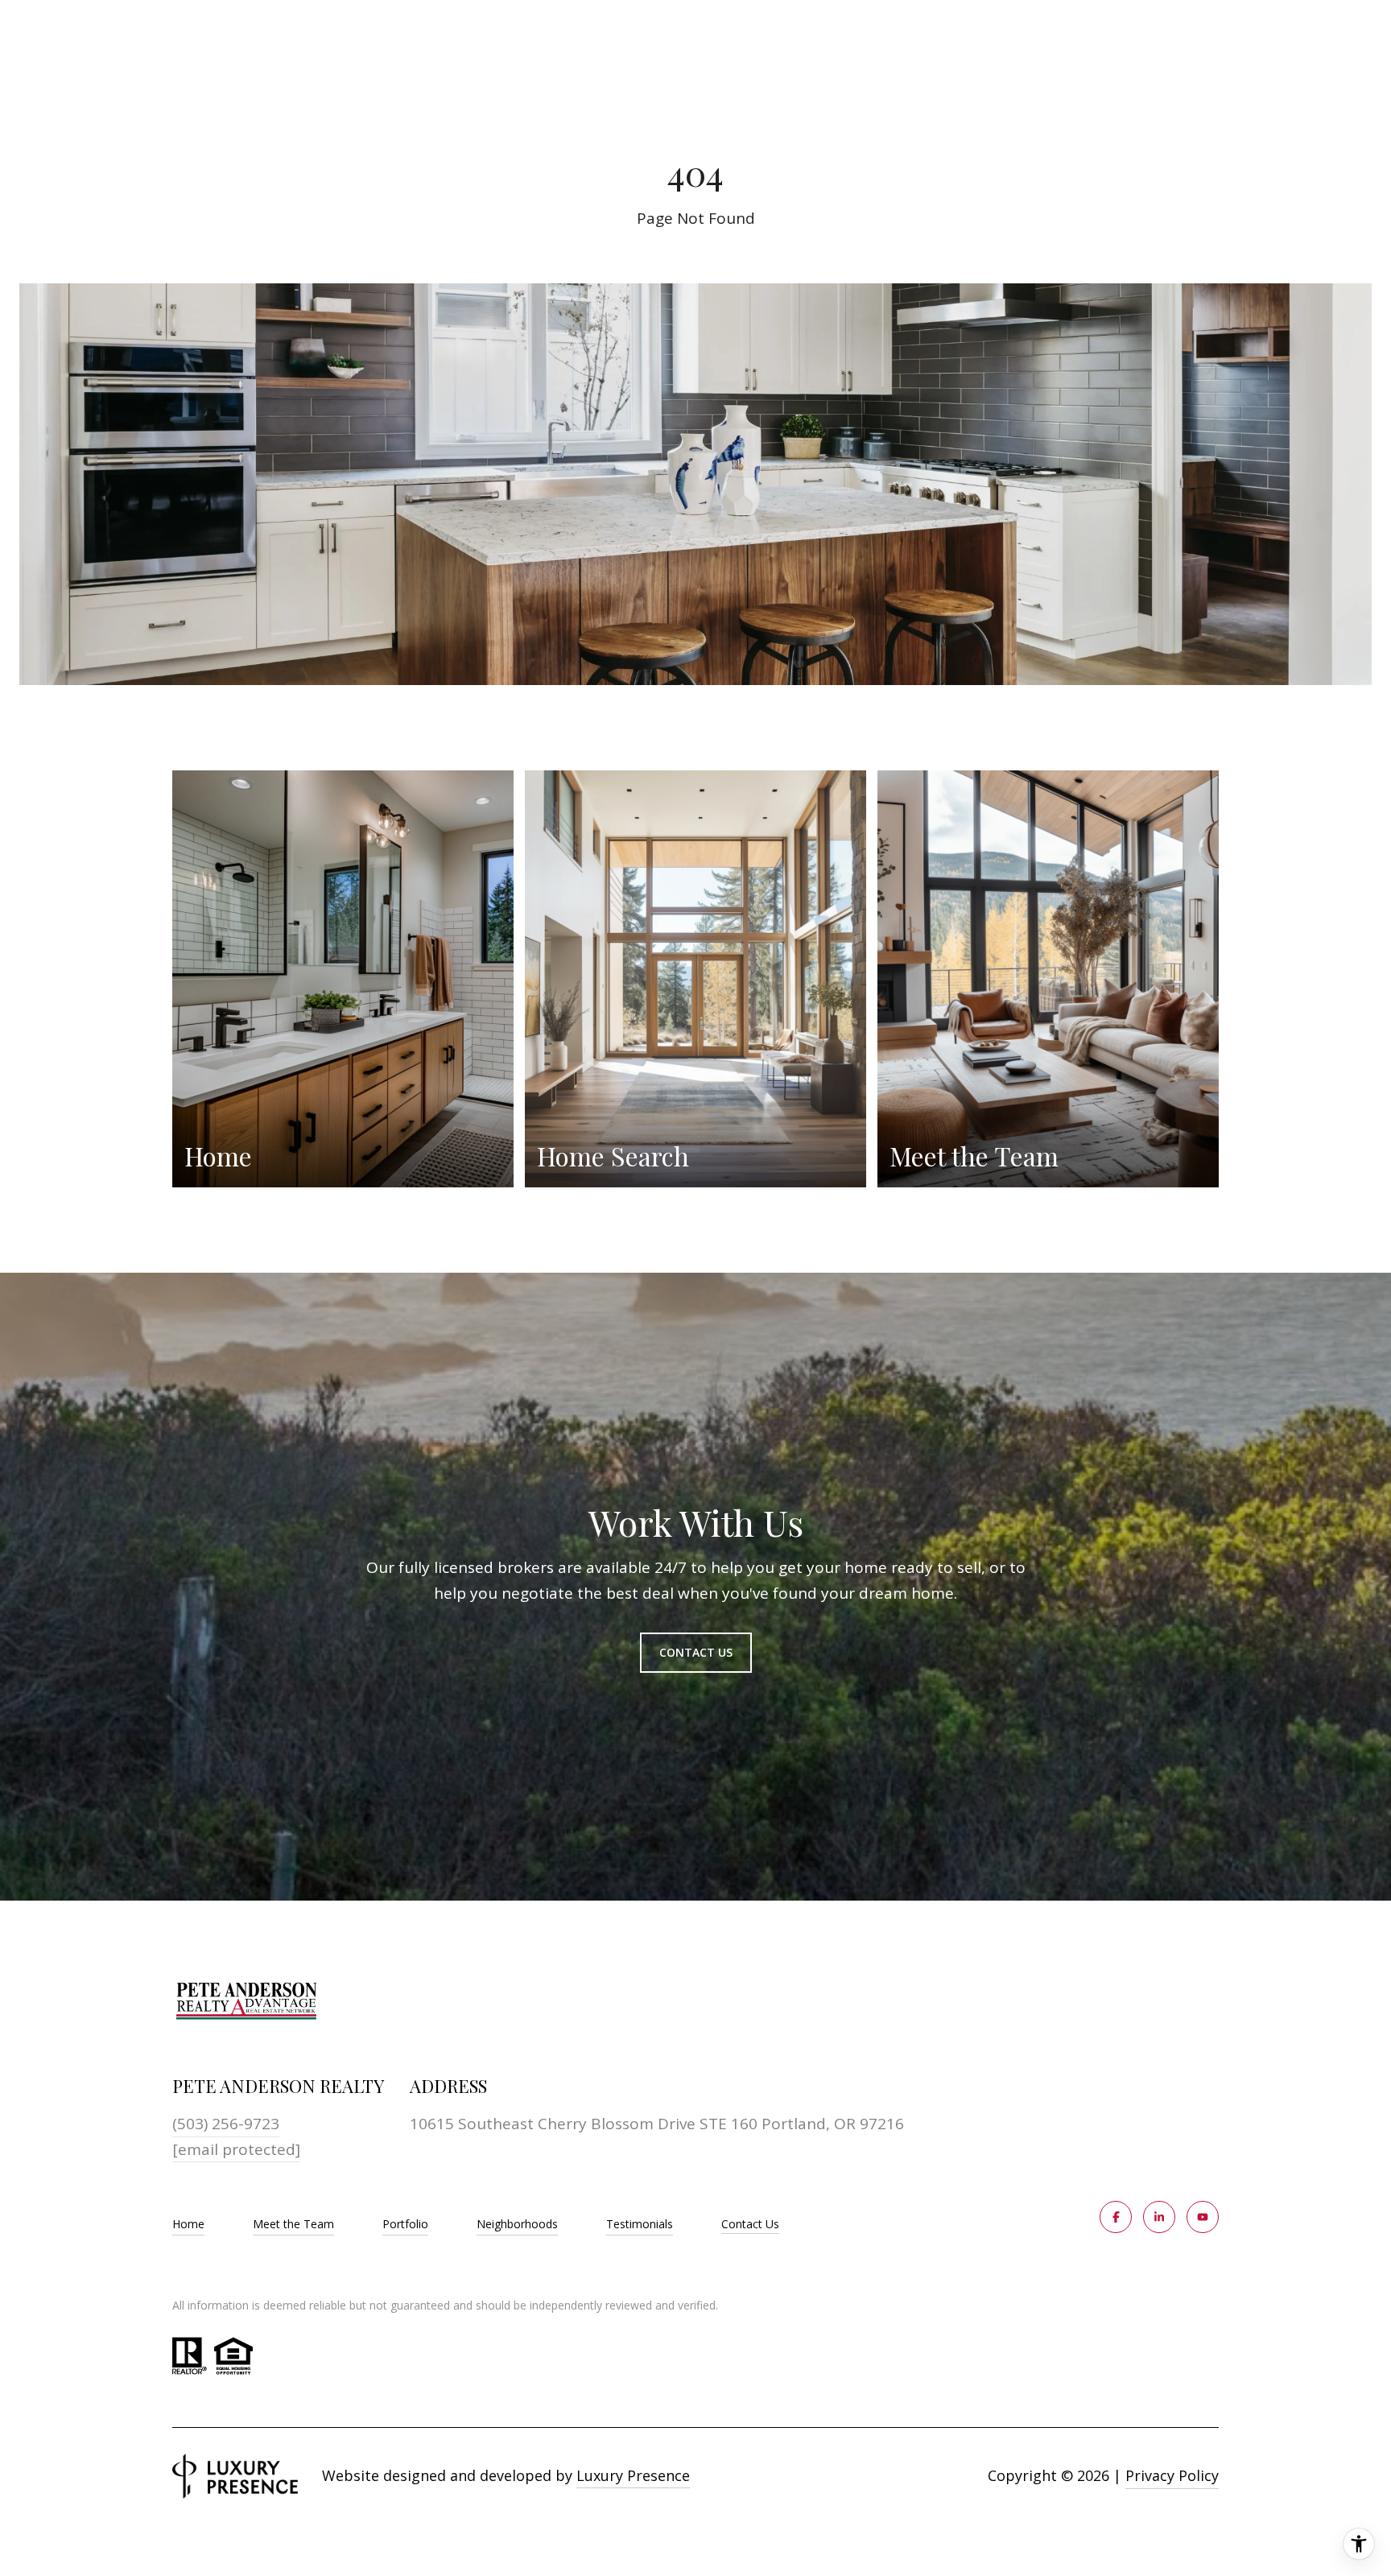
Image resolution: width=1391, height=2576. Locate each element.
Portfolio (405, 2224)
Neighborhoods (517, 2224)
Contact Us (750, 2225)
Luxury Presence (633, 2475)
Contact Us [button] (696, 1652)
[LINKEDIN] (1159, 2217)
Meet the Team (293, 2224)
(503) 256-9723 (226, 2124)
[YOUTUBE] (1203, 2217)
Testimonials (640, 2224)
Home (188, 2224)
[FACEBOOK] (1116, 2217)
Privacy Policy (1172, 2475)
